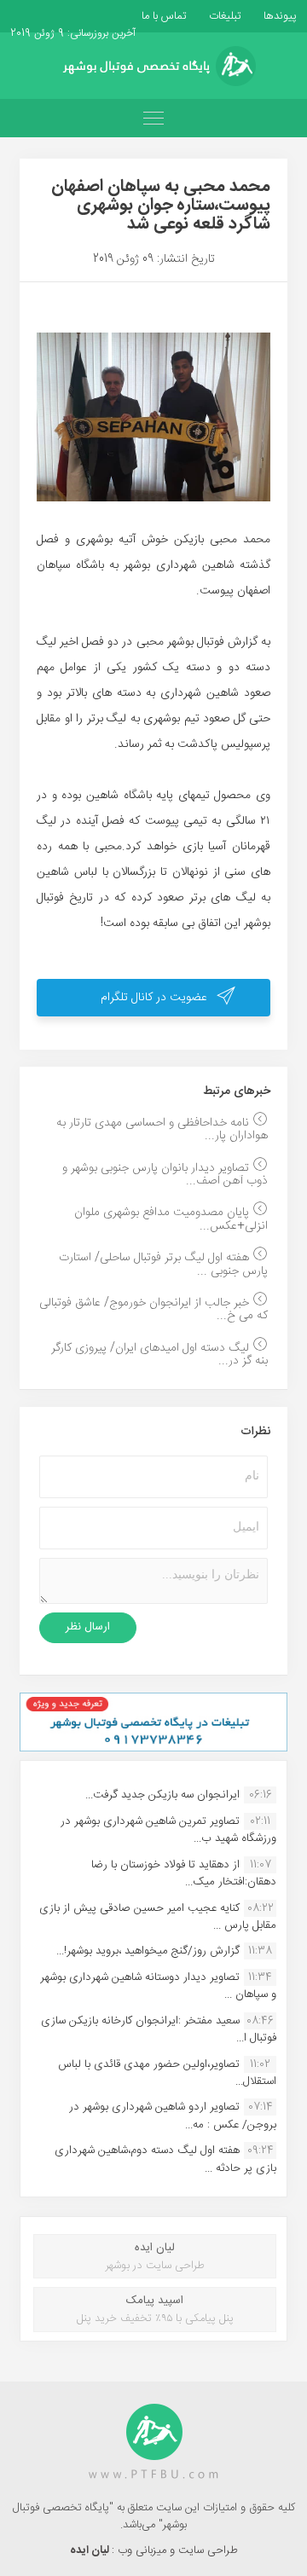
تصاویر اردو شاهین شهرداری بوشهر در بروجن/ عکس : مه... (173, 2116)
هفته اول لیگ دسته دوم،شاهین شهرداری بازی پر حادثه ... (165, 2159)
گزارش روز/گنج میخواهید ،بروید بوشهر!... (148, 1951)
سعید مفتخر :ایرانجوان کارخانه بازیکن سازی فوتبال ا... (159, 2029)
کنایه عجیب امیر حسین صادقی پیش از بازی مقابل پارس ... (158, 1917)
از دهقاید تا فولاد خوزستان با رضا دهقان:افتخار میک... (184, 1873)
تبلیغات (223, 16)
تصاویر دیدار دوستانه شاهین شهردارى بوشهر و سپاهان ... (158, 1986)
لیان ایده (91, 2550)
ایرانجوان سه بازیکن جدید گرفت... (162, 1795)
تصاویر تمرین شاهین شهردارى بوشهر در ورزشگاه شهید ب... (168, 1830)
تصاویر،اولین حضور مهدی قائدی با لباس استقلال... (167, 2073)
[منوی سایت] (153, 118)
